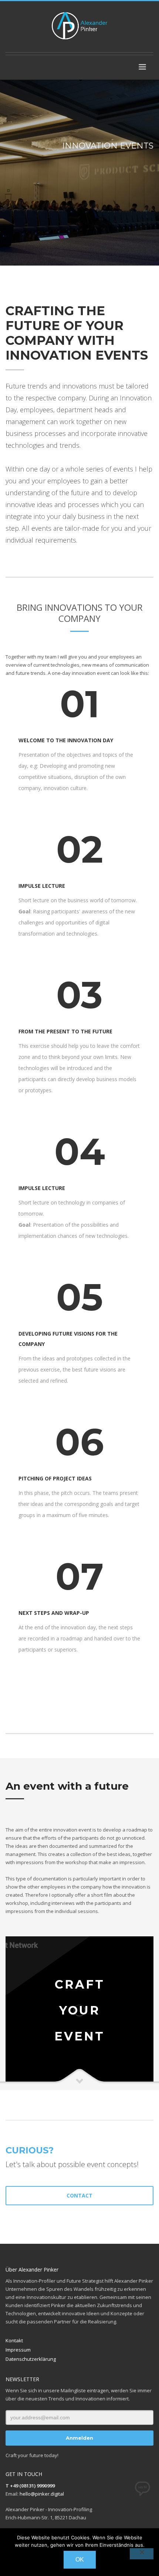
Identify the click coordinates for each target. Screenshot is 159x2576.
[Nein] (142, 2554)
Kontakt (14, 2340)
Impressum (18, 2350)
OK (80, 2560)
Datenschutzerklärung (31, 2359)
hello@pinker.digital (42, 2494)
